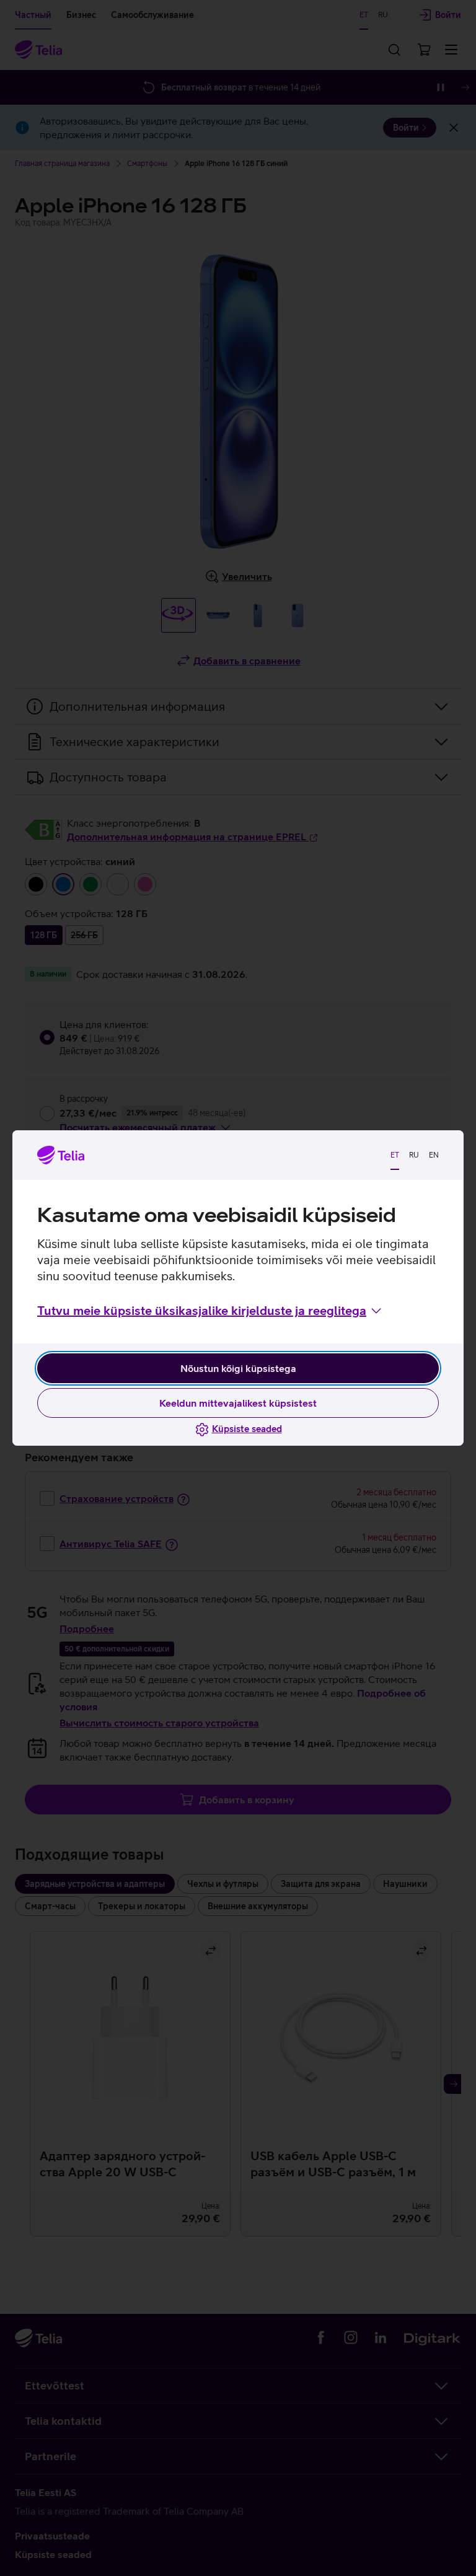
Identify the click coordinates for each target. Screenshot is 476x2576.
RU (414, 1155)
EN (434, 1155)
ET (395, 1155)
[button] (210, 1311)
